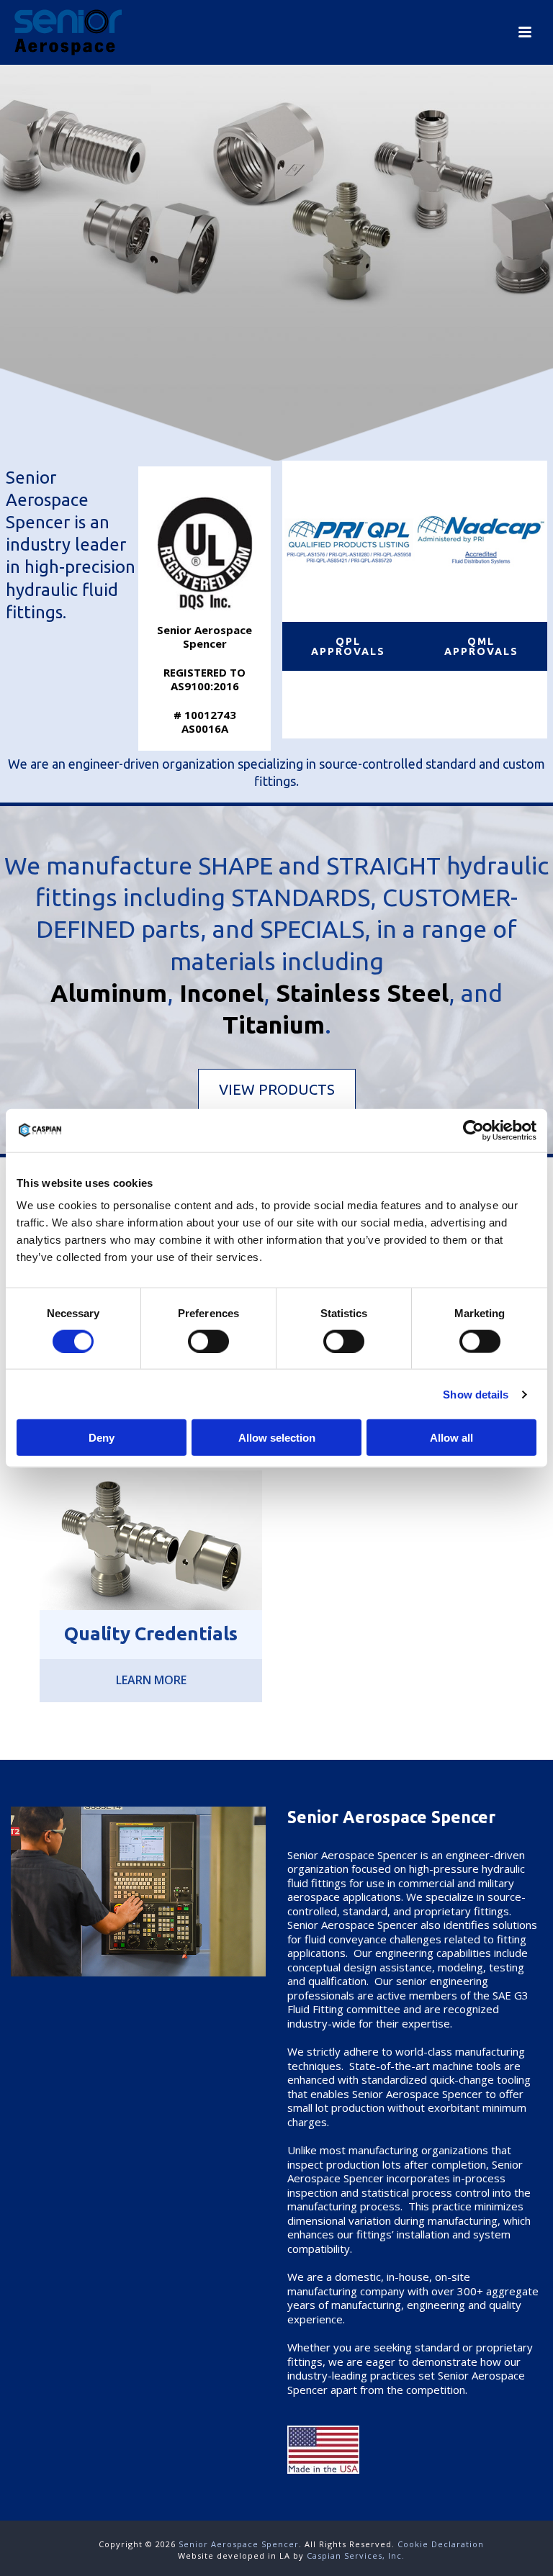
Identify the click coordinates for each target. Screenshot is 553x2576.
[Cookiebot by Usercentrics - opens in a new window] (473, 1130)
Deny (102, 1438)
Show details (476, 1394)
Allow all (451, 1438)
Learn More (151, 1680)
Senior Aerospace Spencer (239, 2544)
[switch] (208, 1341)
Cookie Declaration (441, 2544)
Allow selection (277, 1438)
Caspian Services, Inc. (356, 2555)
